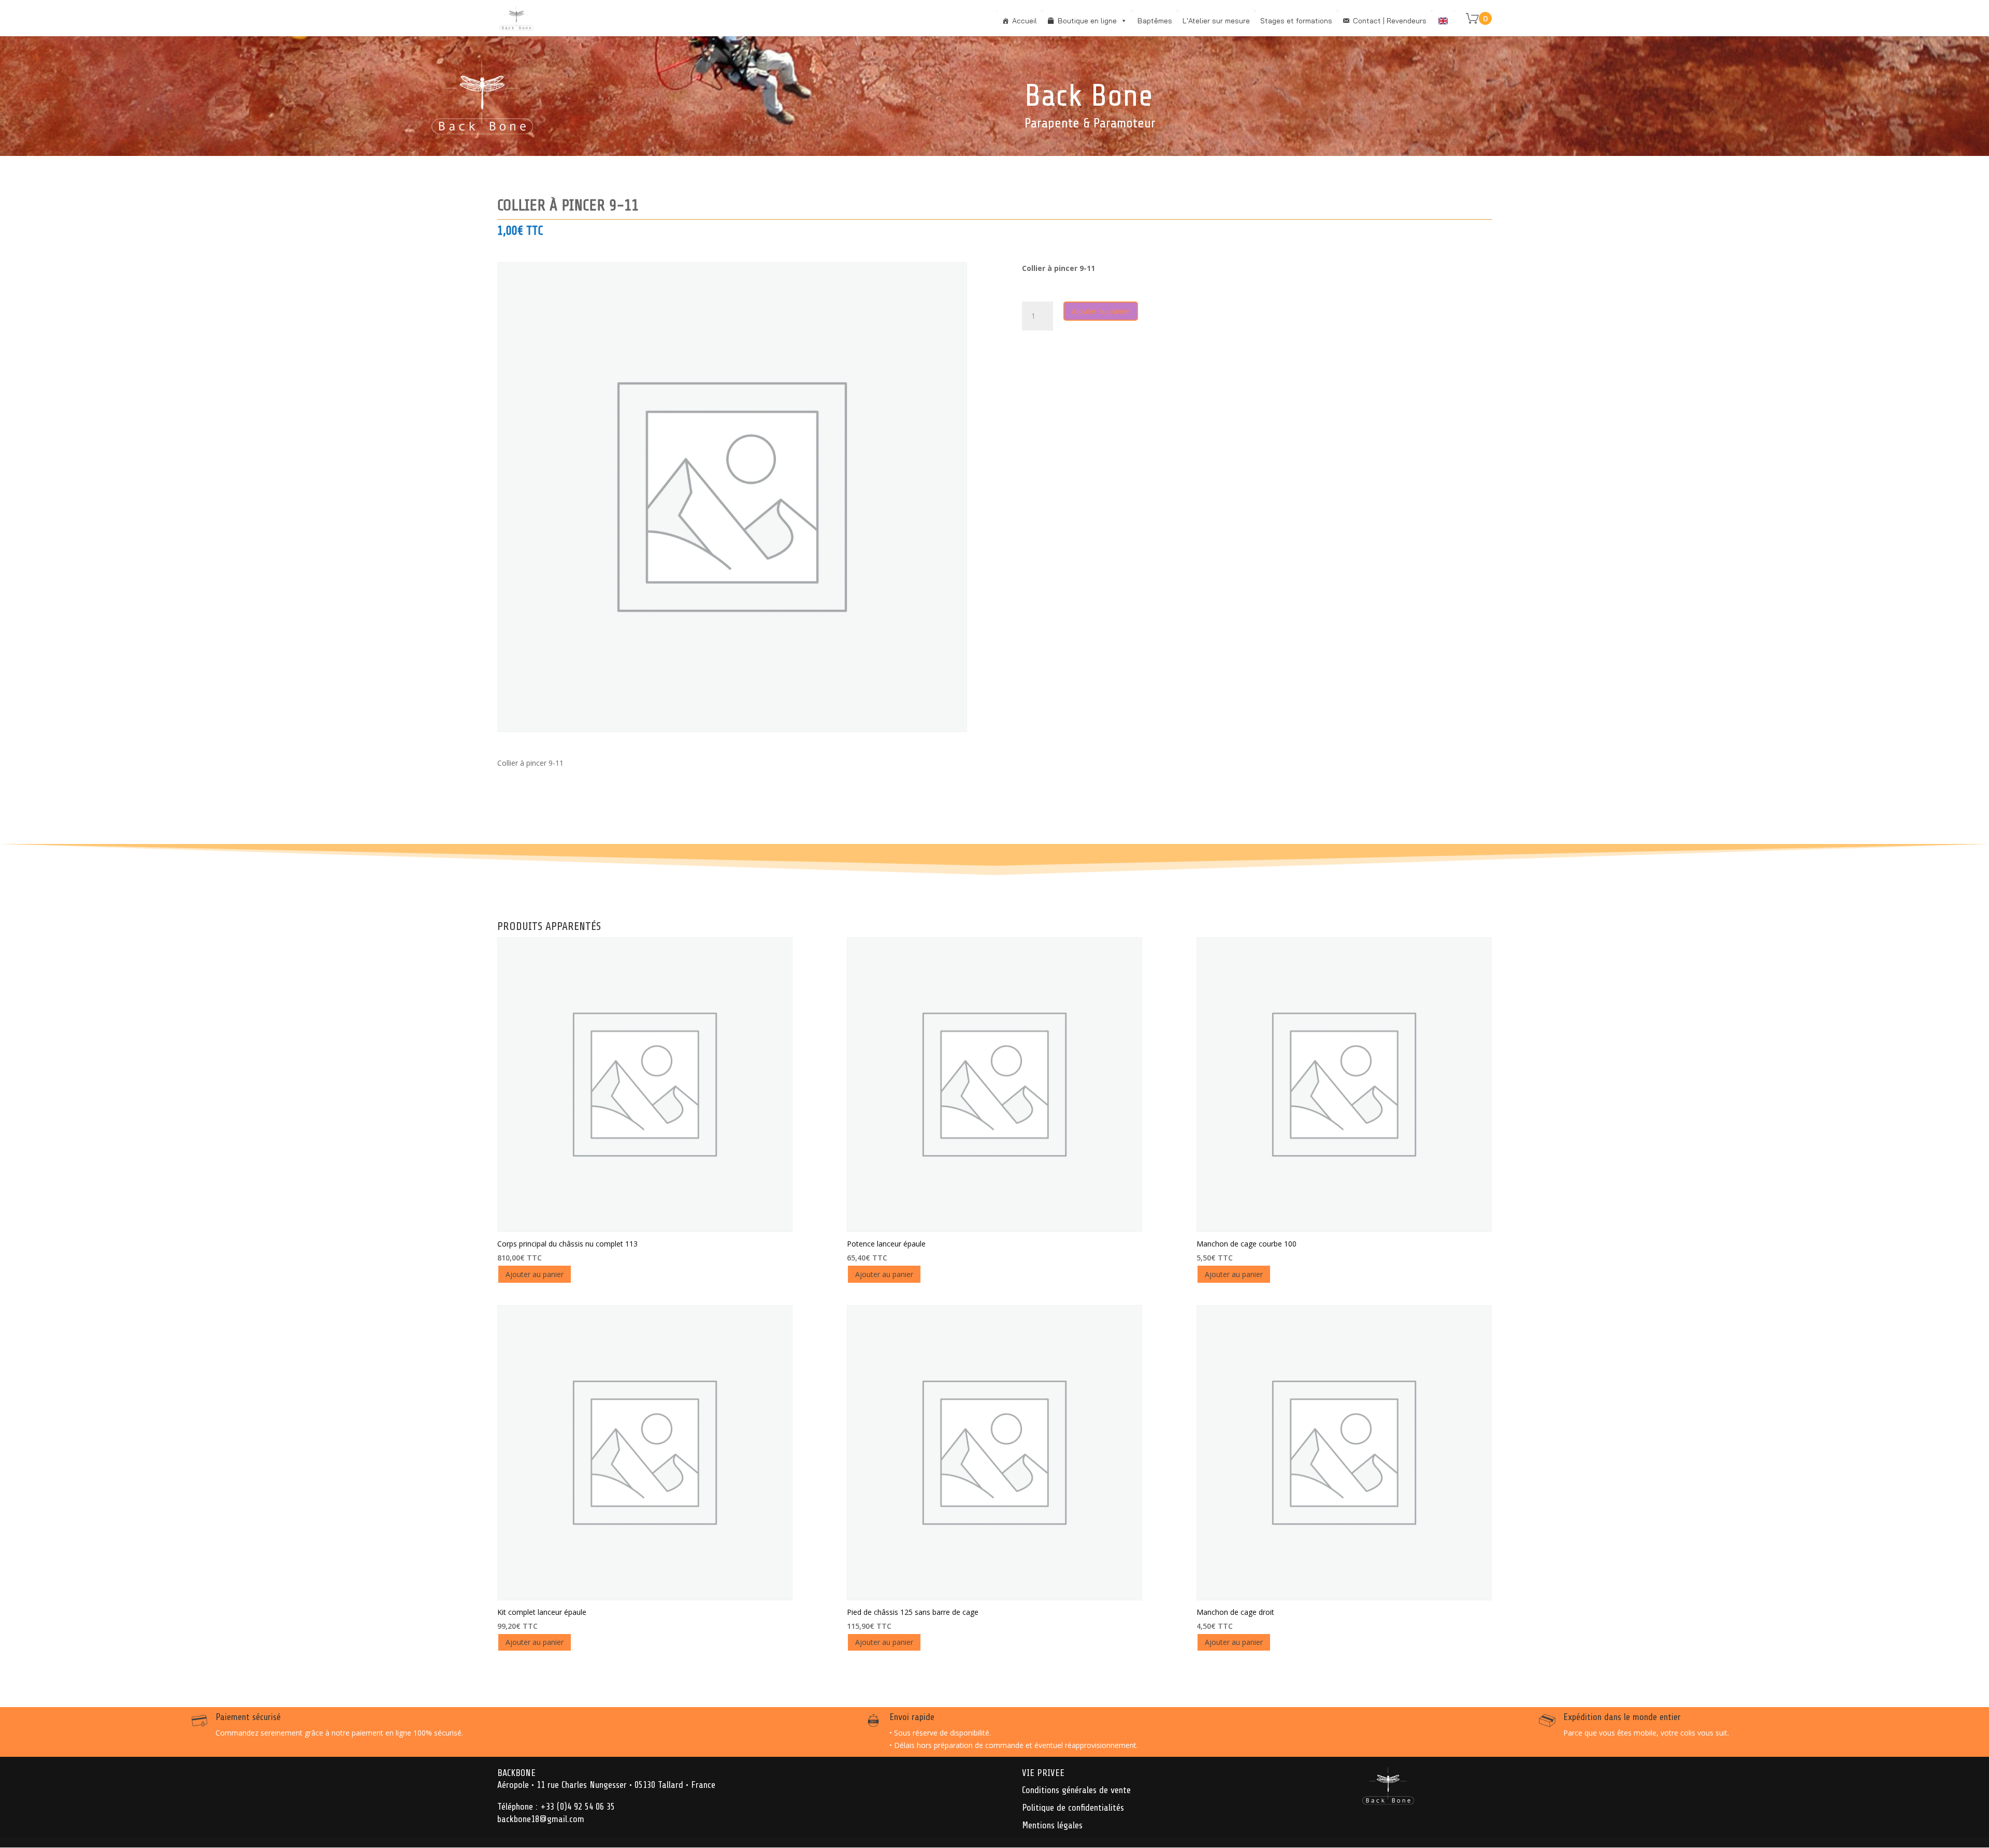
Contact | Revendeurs (1390, 21)
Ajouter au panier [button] (535, 1274)
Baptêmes (1155, 21)
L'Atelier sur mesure (1216, 21)
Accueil (1025, 21)
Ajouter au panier (1101, 311)
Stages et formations (1296, 21)
